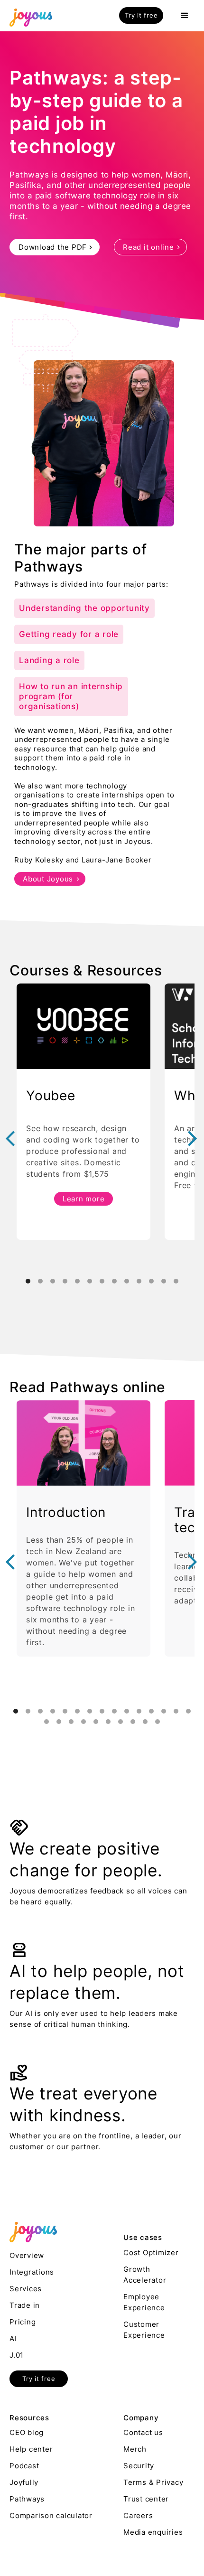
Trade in (25, 2305)
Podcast (24, 2466)
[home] (28, 16)
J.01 (17, 2355)
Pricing (23, 2322)
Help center (31, 2449)
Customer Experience (144, 2330)
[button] (185, 16)
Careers (138, 2515)
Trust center (146, 2499)
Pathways (27, 2499)
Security (139, 2466)
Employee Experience (144, 2302)
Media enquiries (153, 2532)
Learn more (84, 1199)
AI (13, 2338)
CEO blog (27, 2432)
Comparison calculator (51, 2515)
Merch (135, 2449)
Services (26, 2289)
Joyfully (24, 2482)
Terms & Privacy (153, 2482)
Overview (27, 2255)
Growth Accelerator (145, 2275)
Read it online (148, 247)
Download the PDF (53, 247)
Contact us (143, 2432)
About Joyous (48, 879)
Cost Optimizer (151, 2253)
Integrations (32, 2272)
